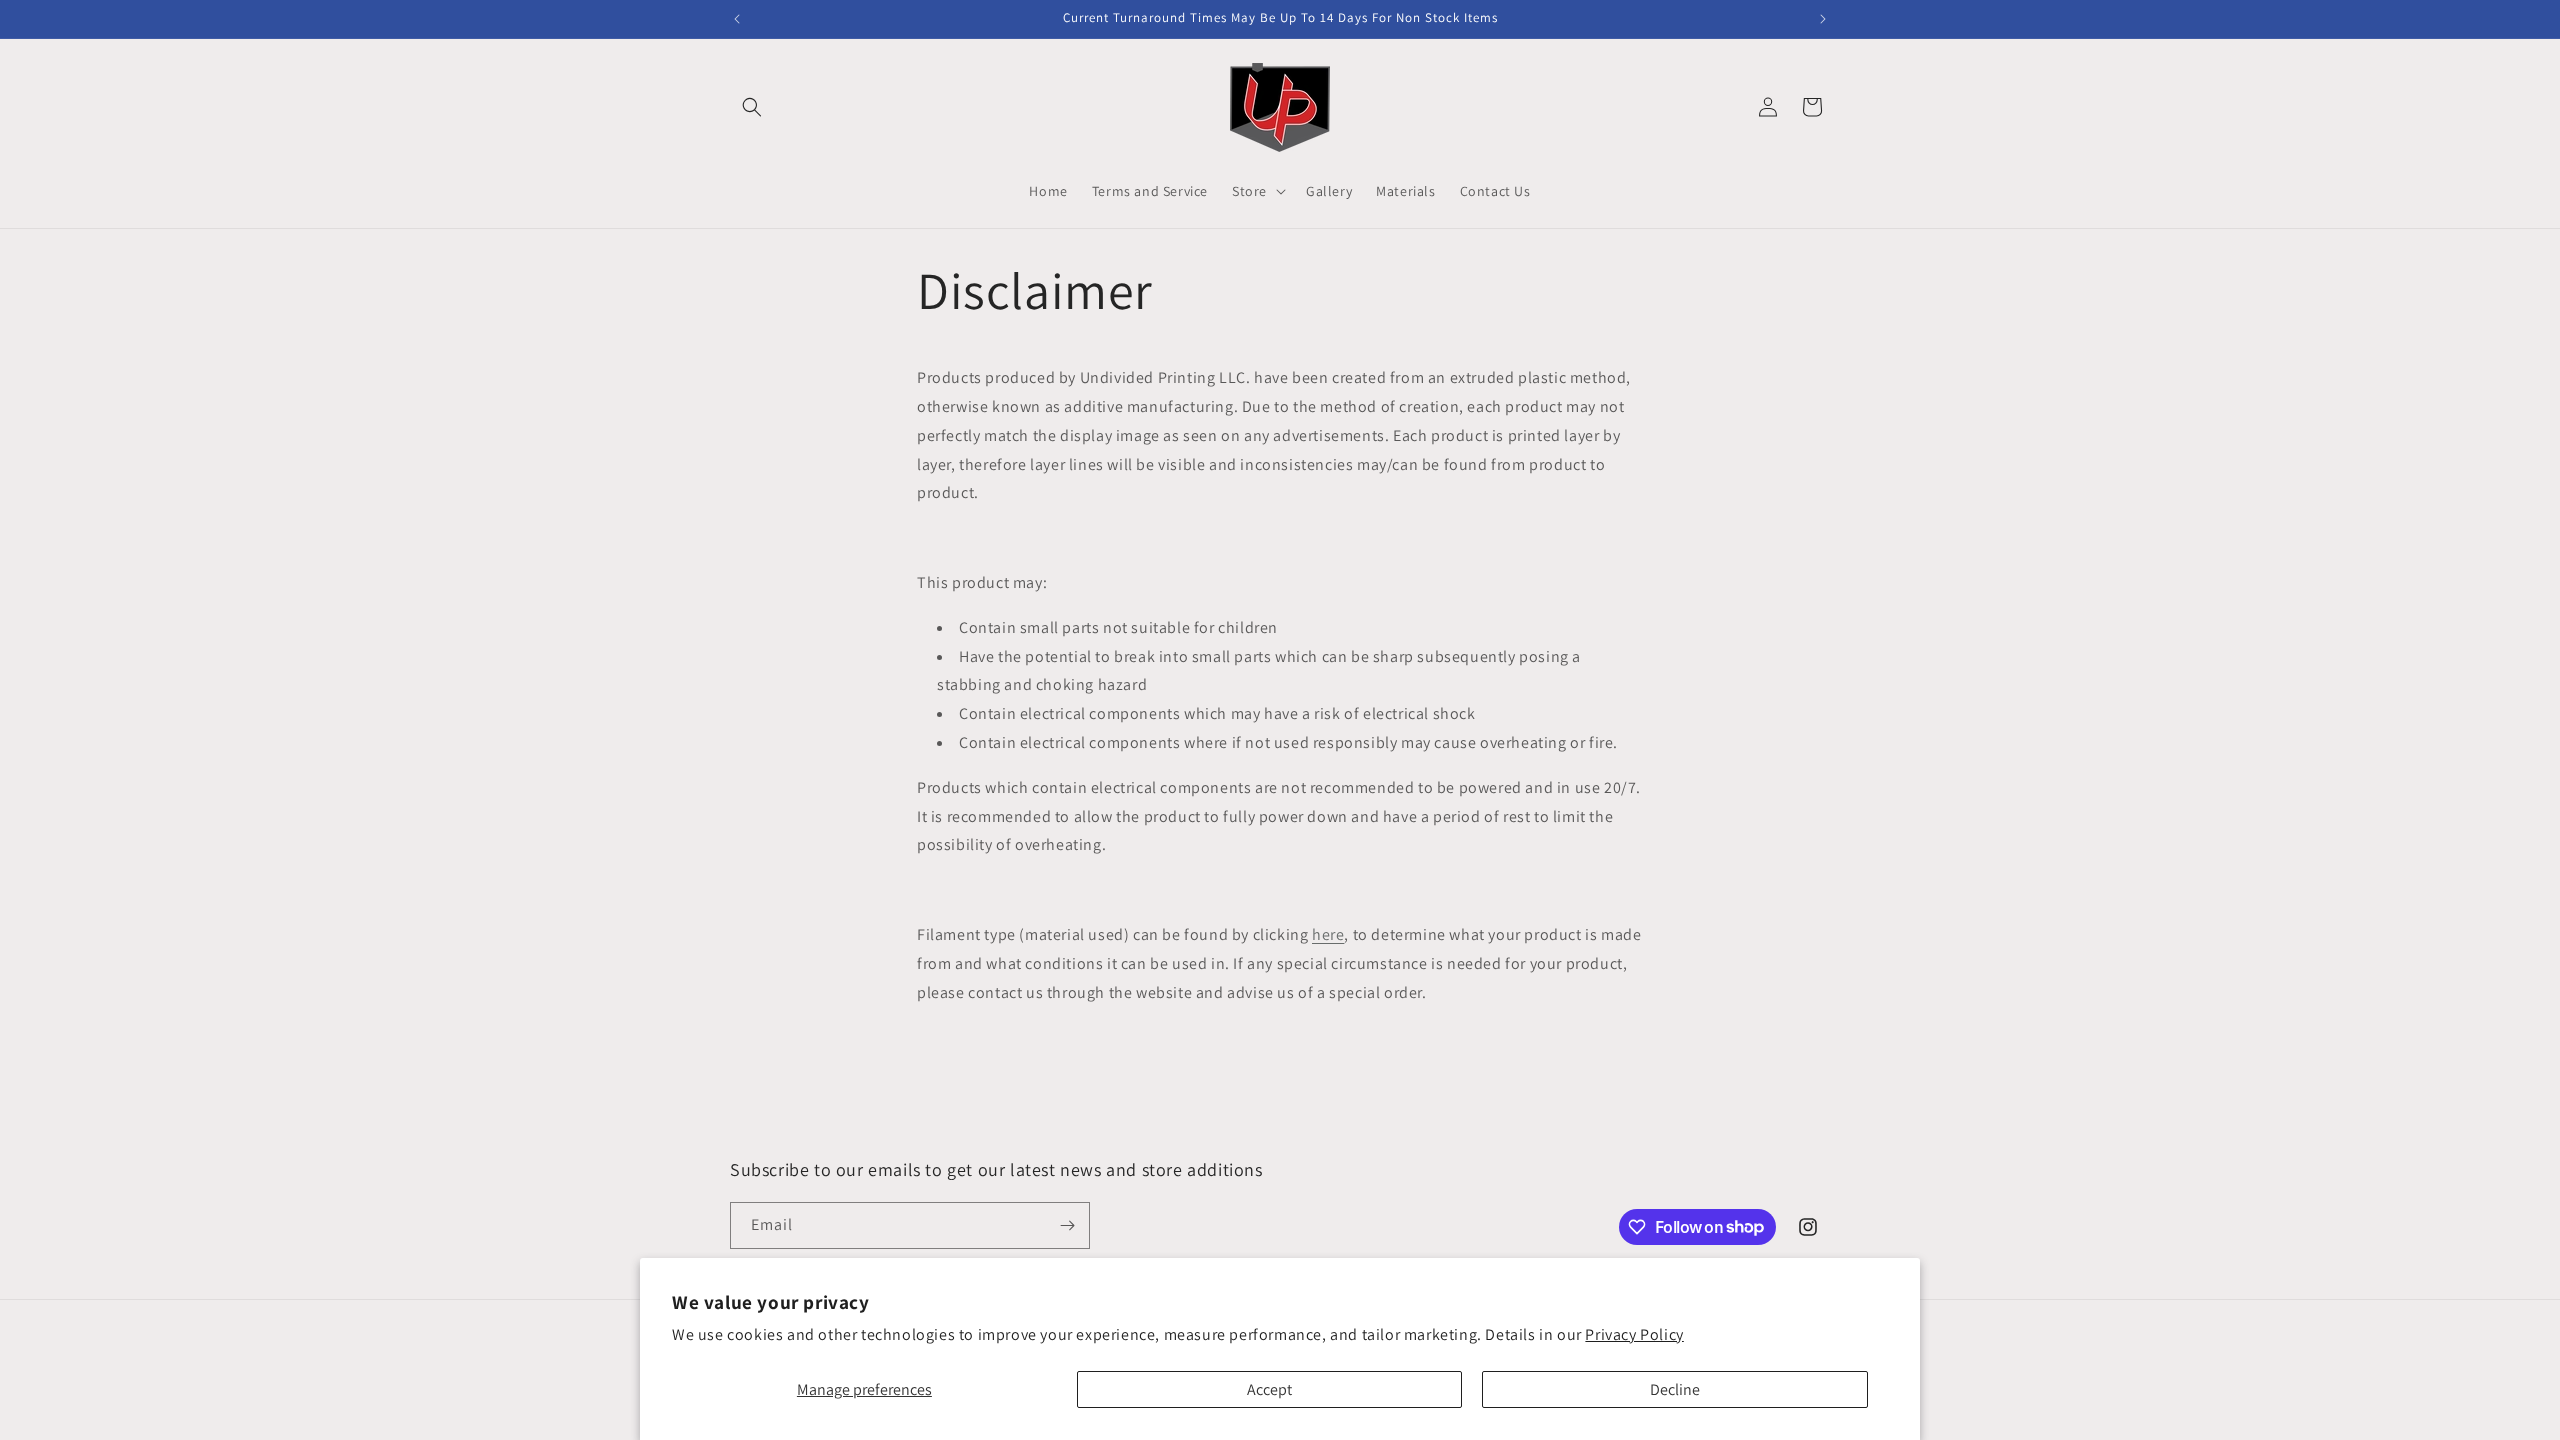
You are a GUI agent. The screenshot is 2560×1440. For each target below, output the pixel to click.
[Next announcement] (1823, 19)
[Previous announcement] (737, 19)
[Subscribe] (1067, 1225)
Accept (1269, 1389)
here (1328, 934)
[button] (752, 107)
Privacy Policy (1634, 1334)
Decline (1675, 1389)
